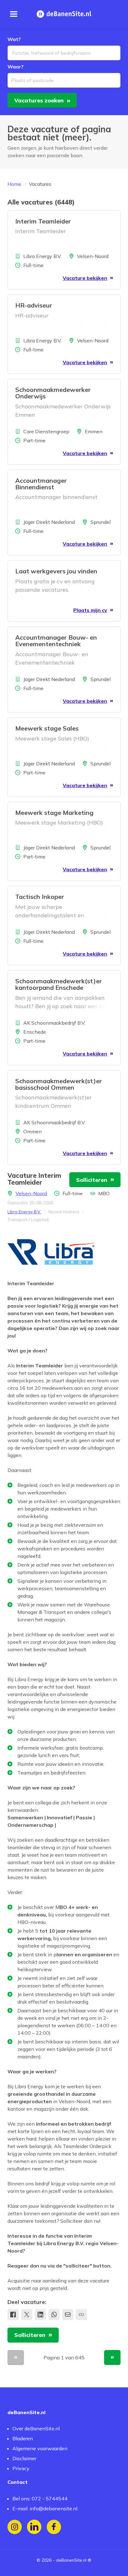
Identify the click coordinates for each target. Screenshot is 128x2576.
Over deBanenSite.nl (36, 2428)
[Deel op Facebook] (13, 2315)
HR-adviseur (34, 305)
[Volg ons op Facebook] (54, 2527)
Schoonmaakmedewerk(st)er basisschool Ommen (59, 1084)
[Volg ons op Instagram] (15, 2527)
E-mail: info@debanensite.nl (45, 2508)
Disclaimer (24, 2458)
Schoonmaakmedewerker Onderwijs (53, 393)
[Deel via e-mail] (68, 2315)
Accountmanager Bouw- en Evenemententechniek (56, 641)
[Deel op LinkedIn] (40, 2315)
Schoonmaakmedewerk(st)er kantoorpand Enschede (59, 984)
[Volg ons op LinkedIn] (34, 2527)
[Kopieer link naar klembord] (81, 2315)
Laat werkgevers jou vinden (56, 571)
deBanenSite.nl (71, 2560)
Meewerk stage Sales (47, 728)
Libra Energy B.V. (24, 1212)
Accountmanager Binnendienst (41, 484)
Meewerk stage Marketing (54, 813)
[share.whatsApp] (54, 2315)
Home (14, 184)
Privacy (21, 2468)
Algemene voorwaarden (40, 2448)
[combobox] (64, 53)
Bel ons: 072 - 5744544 (40, 2498)
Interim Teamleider (43, 221)
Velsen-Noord (31, 1193)
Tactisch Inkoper (40, 897)
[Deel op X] (27, 2315)
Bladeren (23, 2438)
